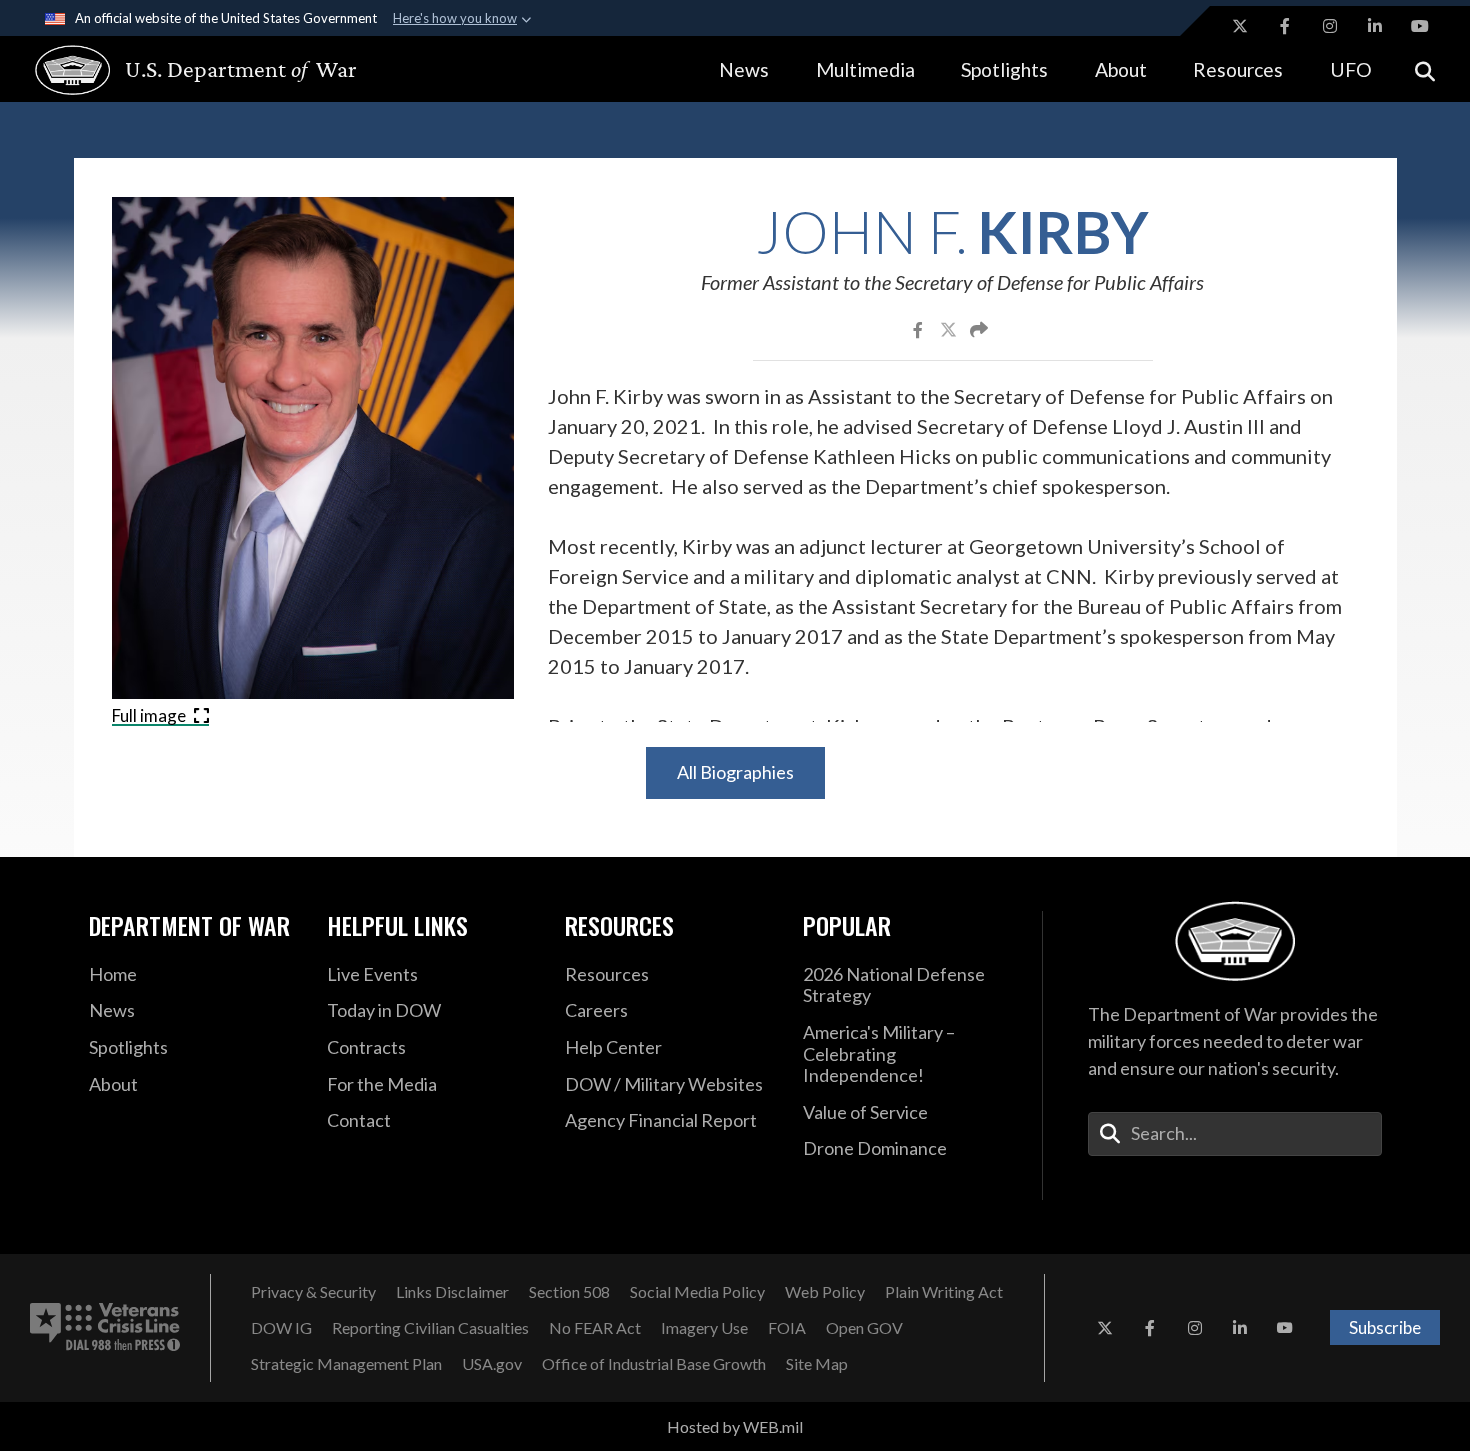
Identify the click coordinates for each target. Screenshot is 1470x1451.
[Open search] (1425, 69)
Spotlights (1004, 69)
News (744, 69)
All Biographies (735, 772)
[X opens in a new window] (1240, 26)
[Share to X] (950, 329)
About (1121, 69)
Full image (150, 715)
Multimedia (865, 69)
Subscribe (1385, 1327)
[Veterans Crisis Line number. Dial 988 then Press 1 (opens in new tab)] (105, 1328)
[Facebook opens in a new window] (1285, 26)
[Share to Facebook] (919, 329)
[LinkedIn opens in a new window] (1375, 26)
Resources (1238, 69)
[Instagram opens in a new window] (1330, 26)
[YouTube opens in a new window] (1420, 26)
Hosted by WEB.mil (735, 1426)
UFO (1351, 69)
